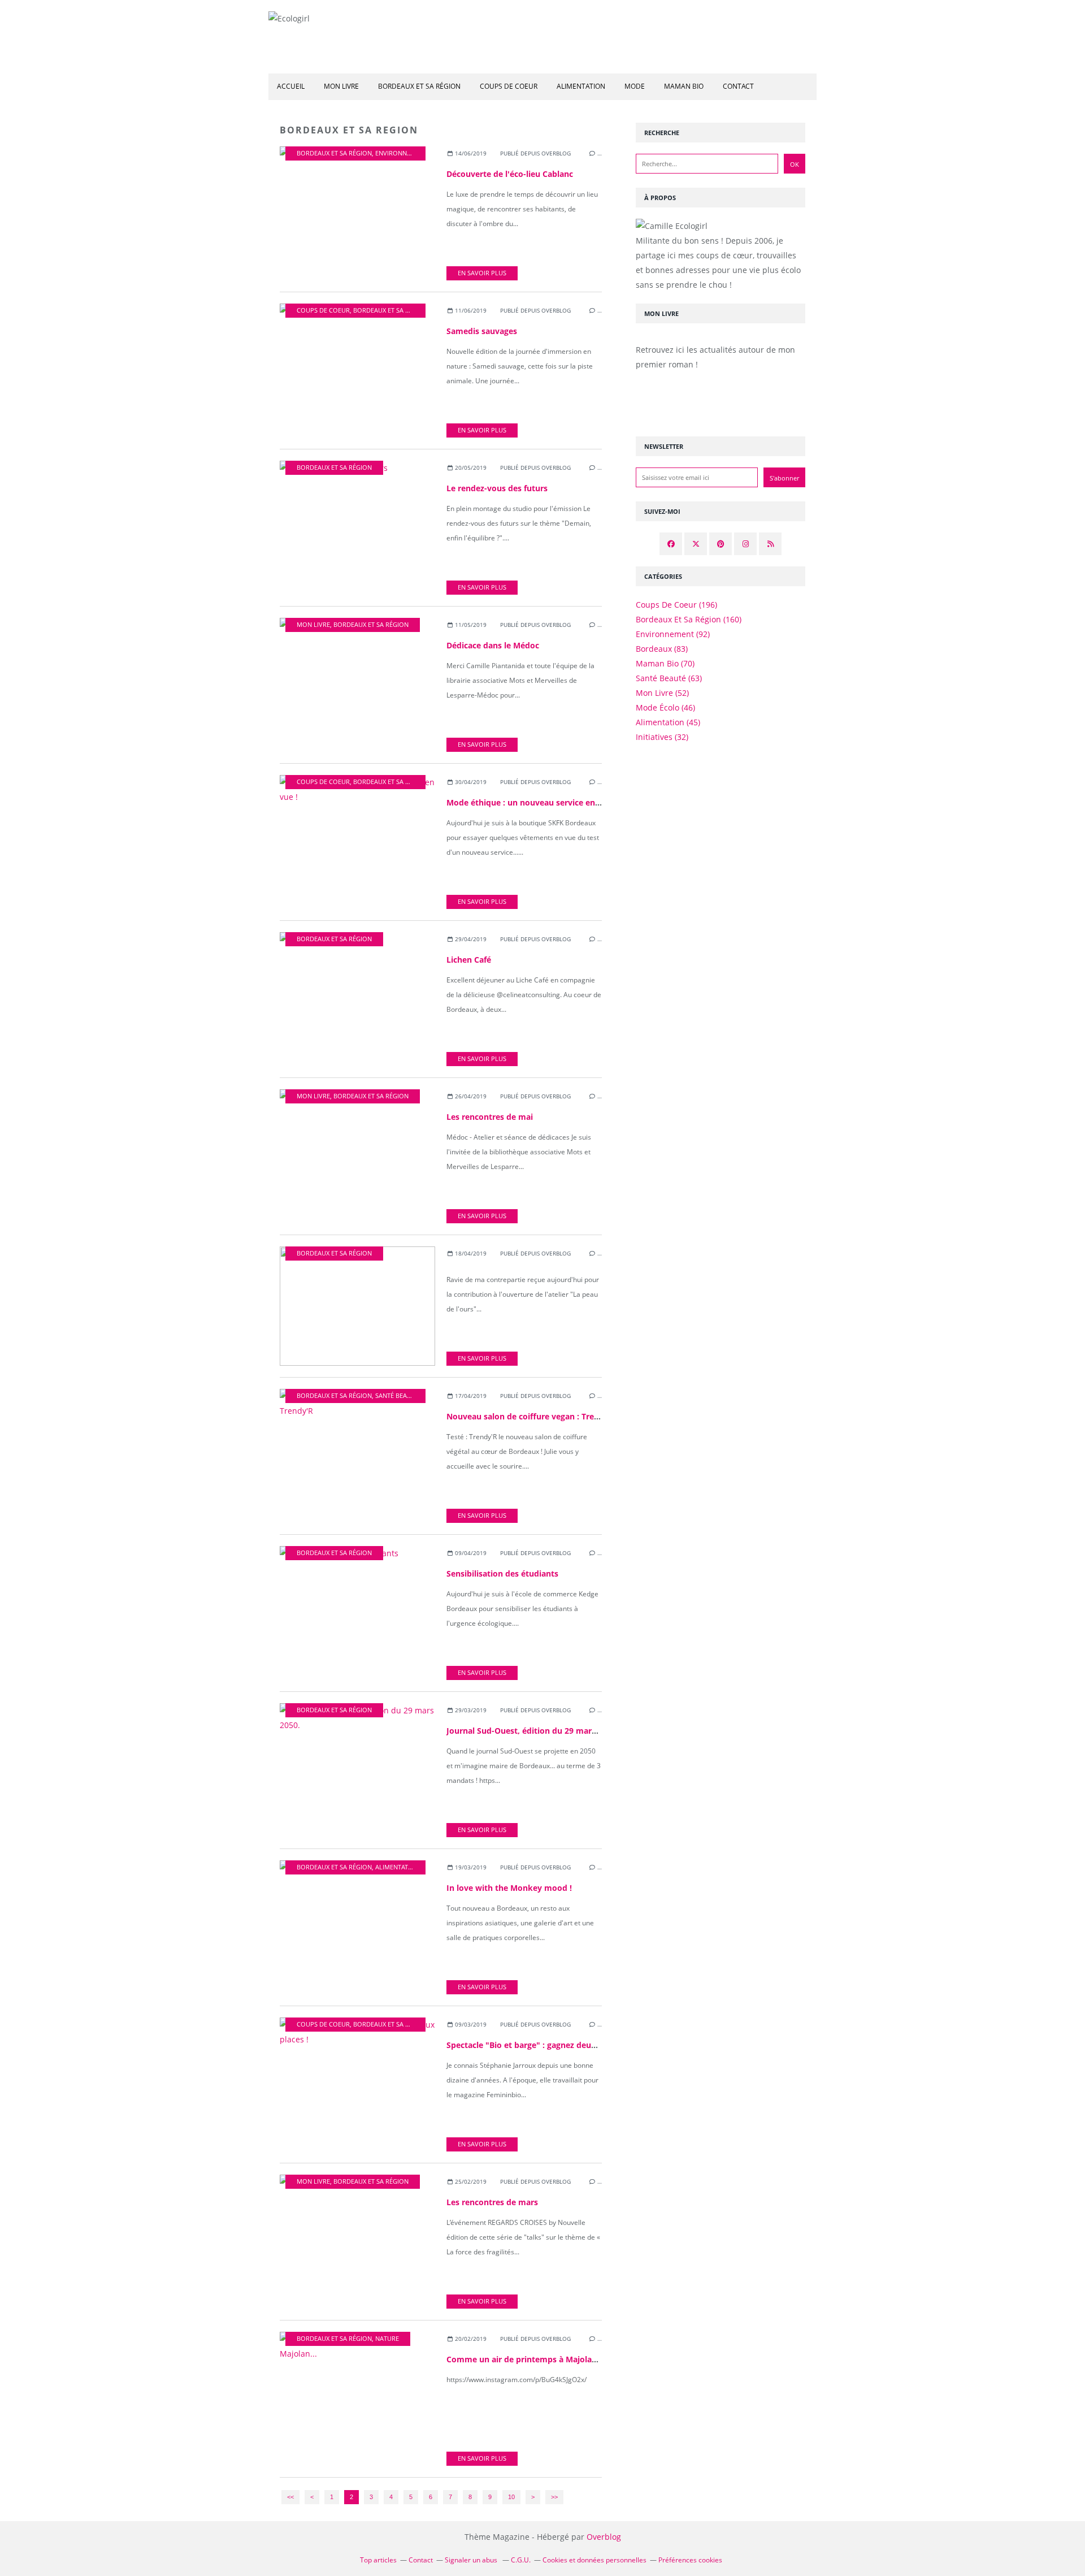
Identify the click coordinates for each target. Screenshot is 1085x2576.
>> (554, 2497)
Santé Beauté (397, 1396)
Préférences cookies (690, 2560)
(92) (673, 634)
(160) (689, 619)
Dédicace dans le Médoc (493, 645)
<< (290, 2497)
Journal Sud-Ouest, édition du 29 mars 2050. (532, 1731)
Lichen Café (469, 960)
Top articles (378, 2560)
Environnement (401, 153)
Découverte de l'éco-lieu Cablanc (510, 174)
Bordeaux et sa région (419, 86)
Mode (635, 86)
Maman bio (684, 86)
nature (387, 2339)
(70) (665, 663)
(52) (662, 693)
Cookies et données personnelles (594, 2560)
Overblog (604, 2537)
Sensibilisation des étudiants (502, 1573)
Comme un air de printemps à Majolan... (525, 2359)
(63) (669, 678)
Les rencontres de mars (492, 2202)
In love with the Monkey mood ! (509, 1888)
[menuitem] (291, 87)
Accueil (291, 86)
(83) (662, 649)
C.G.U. (521, 2560)
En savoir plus (482, 273)
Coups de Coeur (323, 310)
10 (511, 2497)
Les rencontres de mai (490, 1117)
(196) (676, 605)
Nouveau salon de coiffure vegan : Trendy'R (531, 1416)
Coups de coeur (509, 86)
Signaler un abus (472, 2560)
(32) (662, 737)
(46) (665, 707)
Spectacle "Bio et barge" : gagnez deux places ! (537, 2045)
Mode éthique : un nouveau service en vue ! (531, 802)
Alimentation (581, 86)
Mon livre (341, 86)
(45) (668, 722)
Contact (738, 86)
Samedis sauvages (482, 331)
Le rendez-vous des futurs (497, 488)
